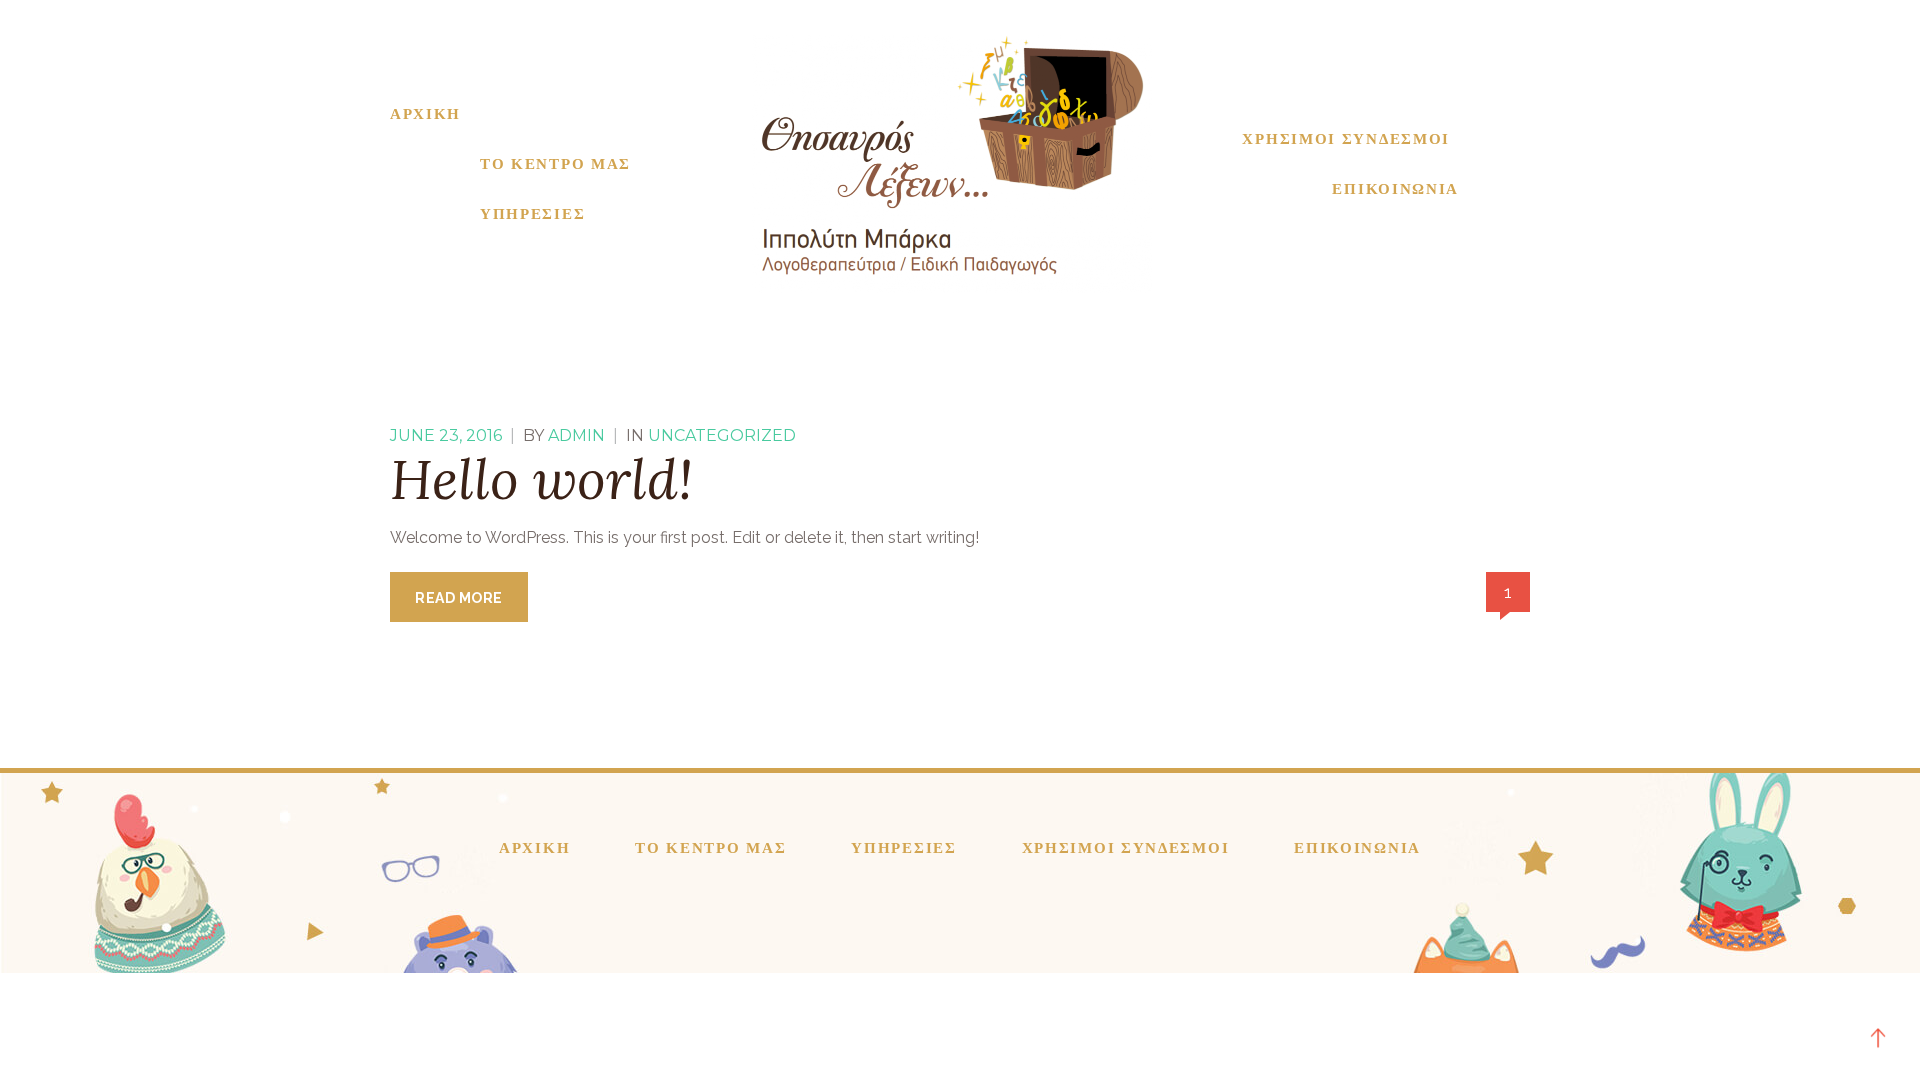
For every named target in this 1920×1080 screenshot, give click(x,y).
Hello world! (541, 479)
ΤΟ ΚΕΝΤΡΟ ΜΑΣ (555, 164)
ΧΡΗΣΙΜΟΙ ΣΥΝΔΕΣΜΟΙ (1346, 139)
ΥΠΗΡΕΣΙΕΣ (532, 214)
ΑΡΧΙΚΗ (425, 114)
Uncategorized (722, 435)
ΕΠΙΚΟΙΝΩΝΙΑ (1395, 189)
